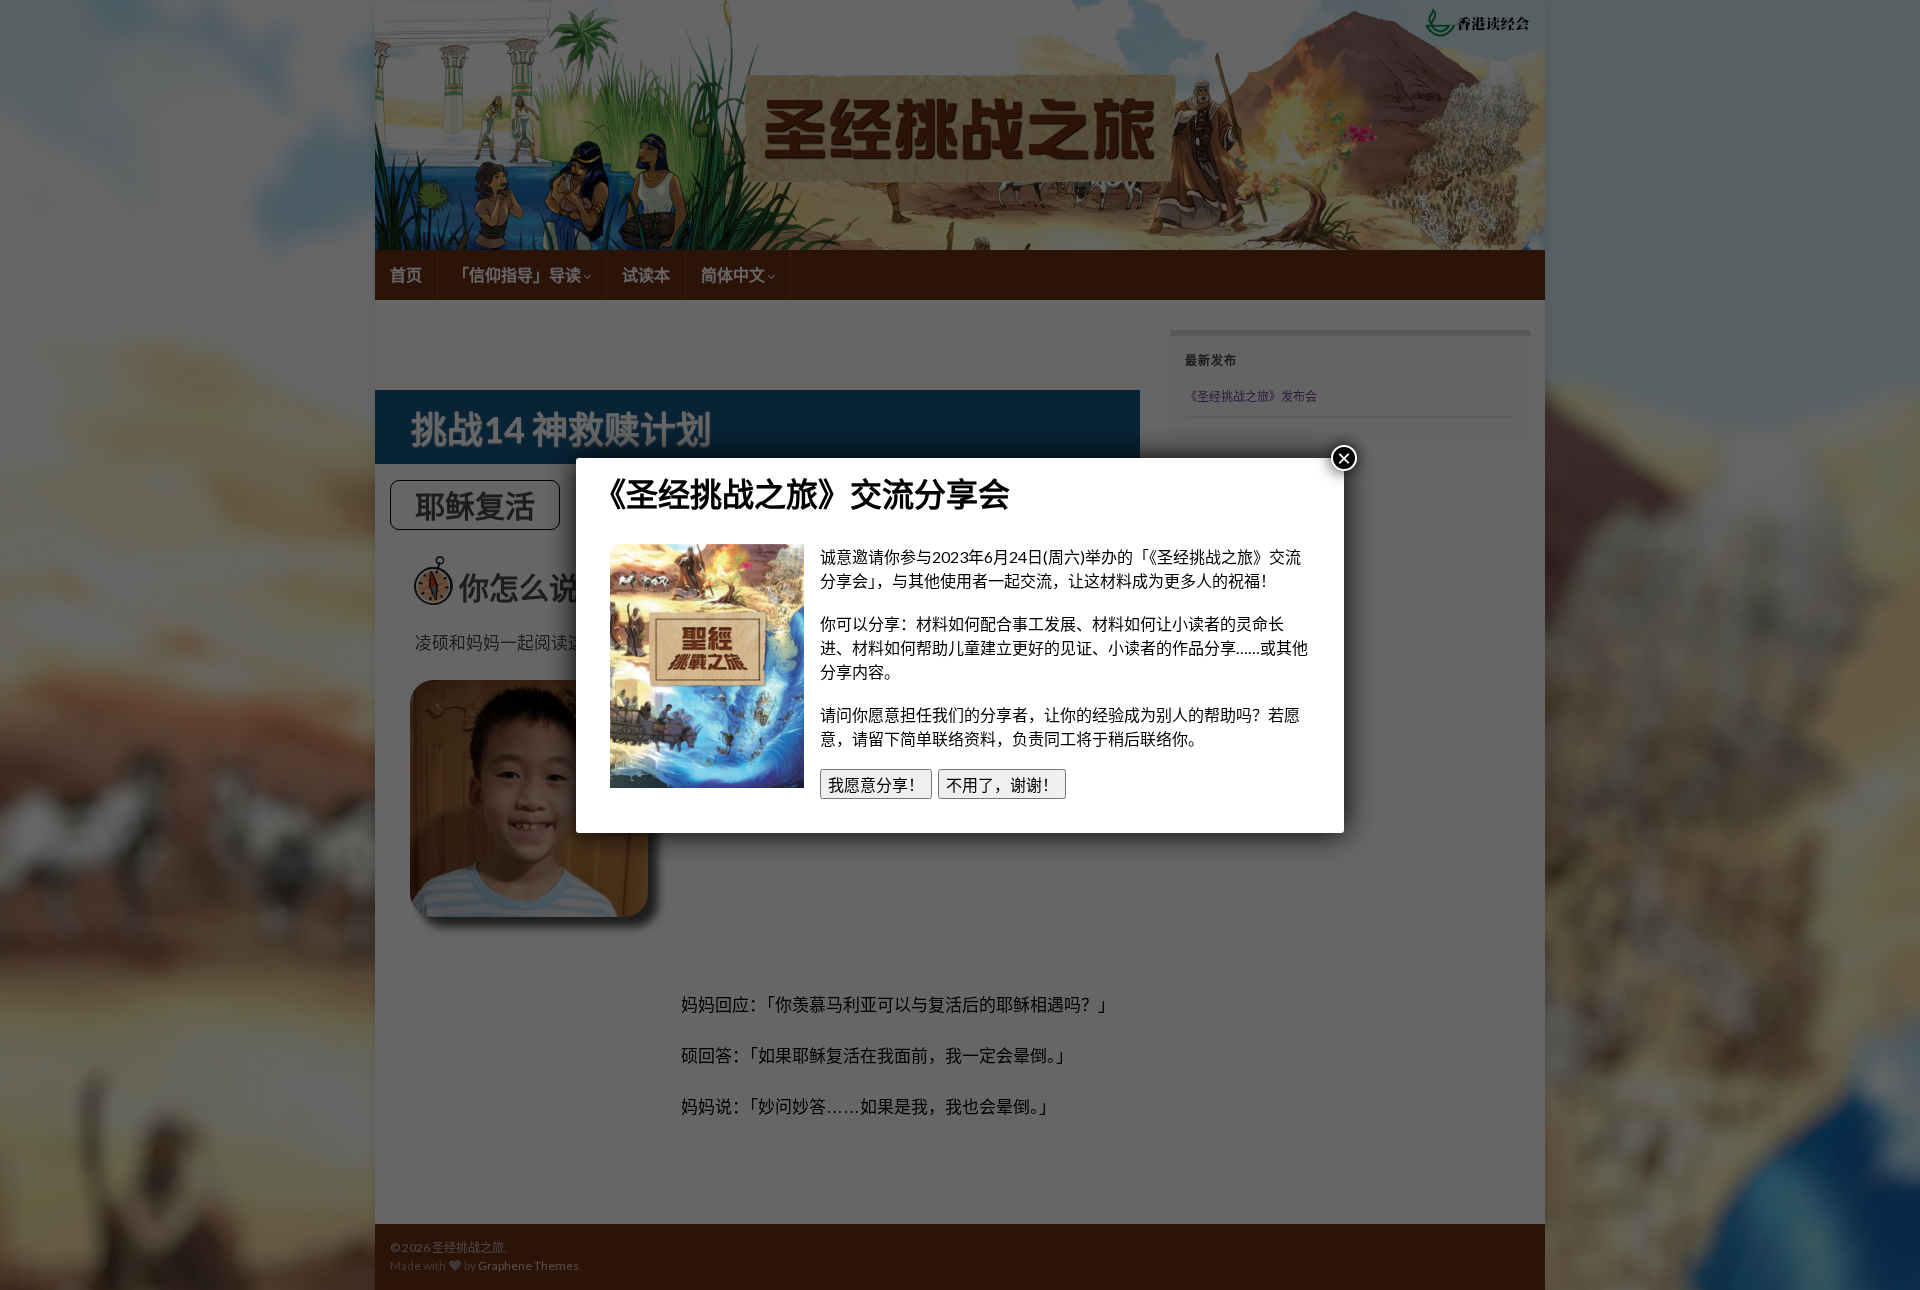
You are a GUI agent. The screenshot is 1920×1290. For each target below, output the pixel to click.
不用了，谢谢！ (1002, 784)
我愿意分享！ (876, 784)
